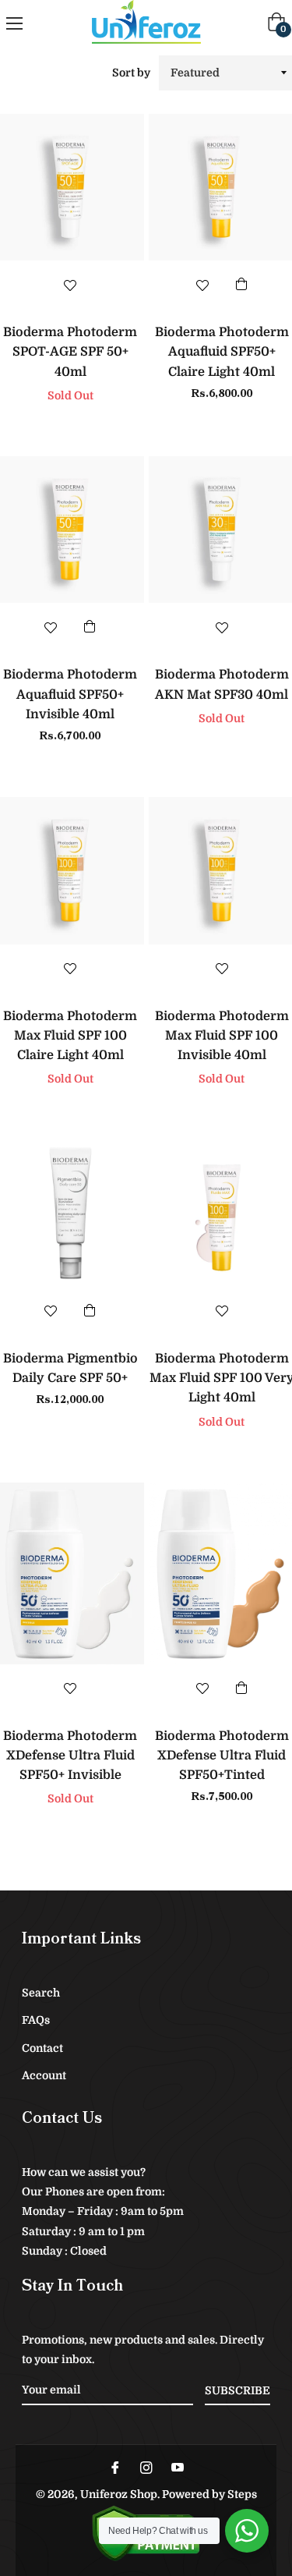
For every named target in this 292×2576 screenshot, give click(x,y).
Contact (42, 2048)
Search (41, 1993)
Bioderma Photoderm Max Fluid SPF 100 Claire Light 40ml (70, 1036)
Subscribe (237, 2390)
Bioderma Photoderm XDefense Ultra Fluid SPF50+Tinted (222, 1756)
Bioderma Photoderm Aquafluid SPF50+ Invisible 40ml (70, 694)
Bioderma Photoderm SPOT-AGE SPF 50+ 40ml (70, 352)
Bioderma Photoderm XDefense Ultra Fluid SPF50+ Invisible (70, 1756)
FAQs (36, 2020)
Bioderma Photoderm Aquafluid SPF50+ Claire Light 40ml (222, 352)
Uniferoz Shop (119, 2494)
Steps (242, 2494)
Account (44, 2075)
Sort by (131, 73)
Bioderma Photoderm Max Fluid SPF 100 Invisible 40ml (222, 1036)
